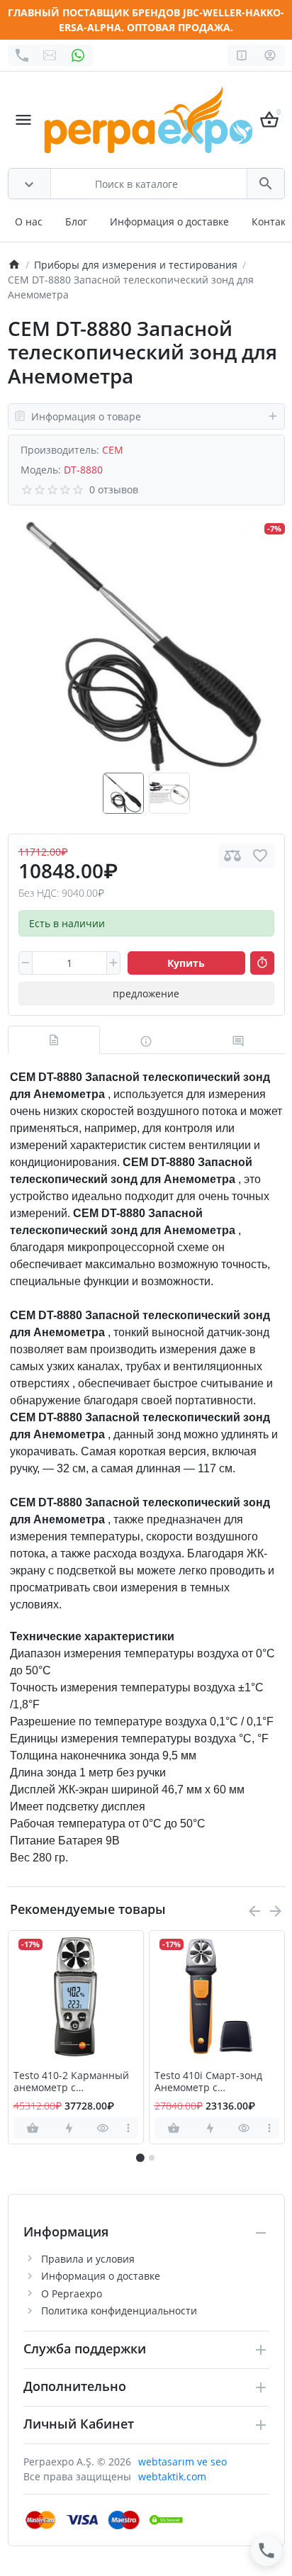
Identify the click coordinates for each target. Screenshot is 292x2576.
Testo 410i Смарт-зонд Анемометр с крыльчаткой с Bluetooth (215, 2082)
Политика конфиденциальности (119, 2311)
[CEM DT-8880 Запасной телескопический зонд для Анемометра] (146, 646)
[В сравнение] (232, 856)
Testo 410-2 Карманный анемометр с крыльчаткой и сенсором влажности (75, 2082)
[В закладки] (260, 856)
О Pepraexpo (72, 2294)
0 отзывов (114, 489)
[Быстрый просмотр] (103, 2128)
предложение (146, 993)
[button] (152, 2158)
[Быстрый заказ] (262, 963)
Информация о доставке (169, 222)
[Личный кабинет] (270, 55)
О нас (29, 222)
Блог (76, 222)
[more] (129, 2128)
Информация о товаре (86, 416)
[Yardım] (242, 55)
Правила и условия (88, 2259)
